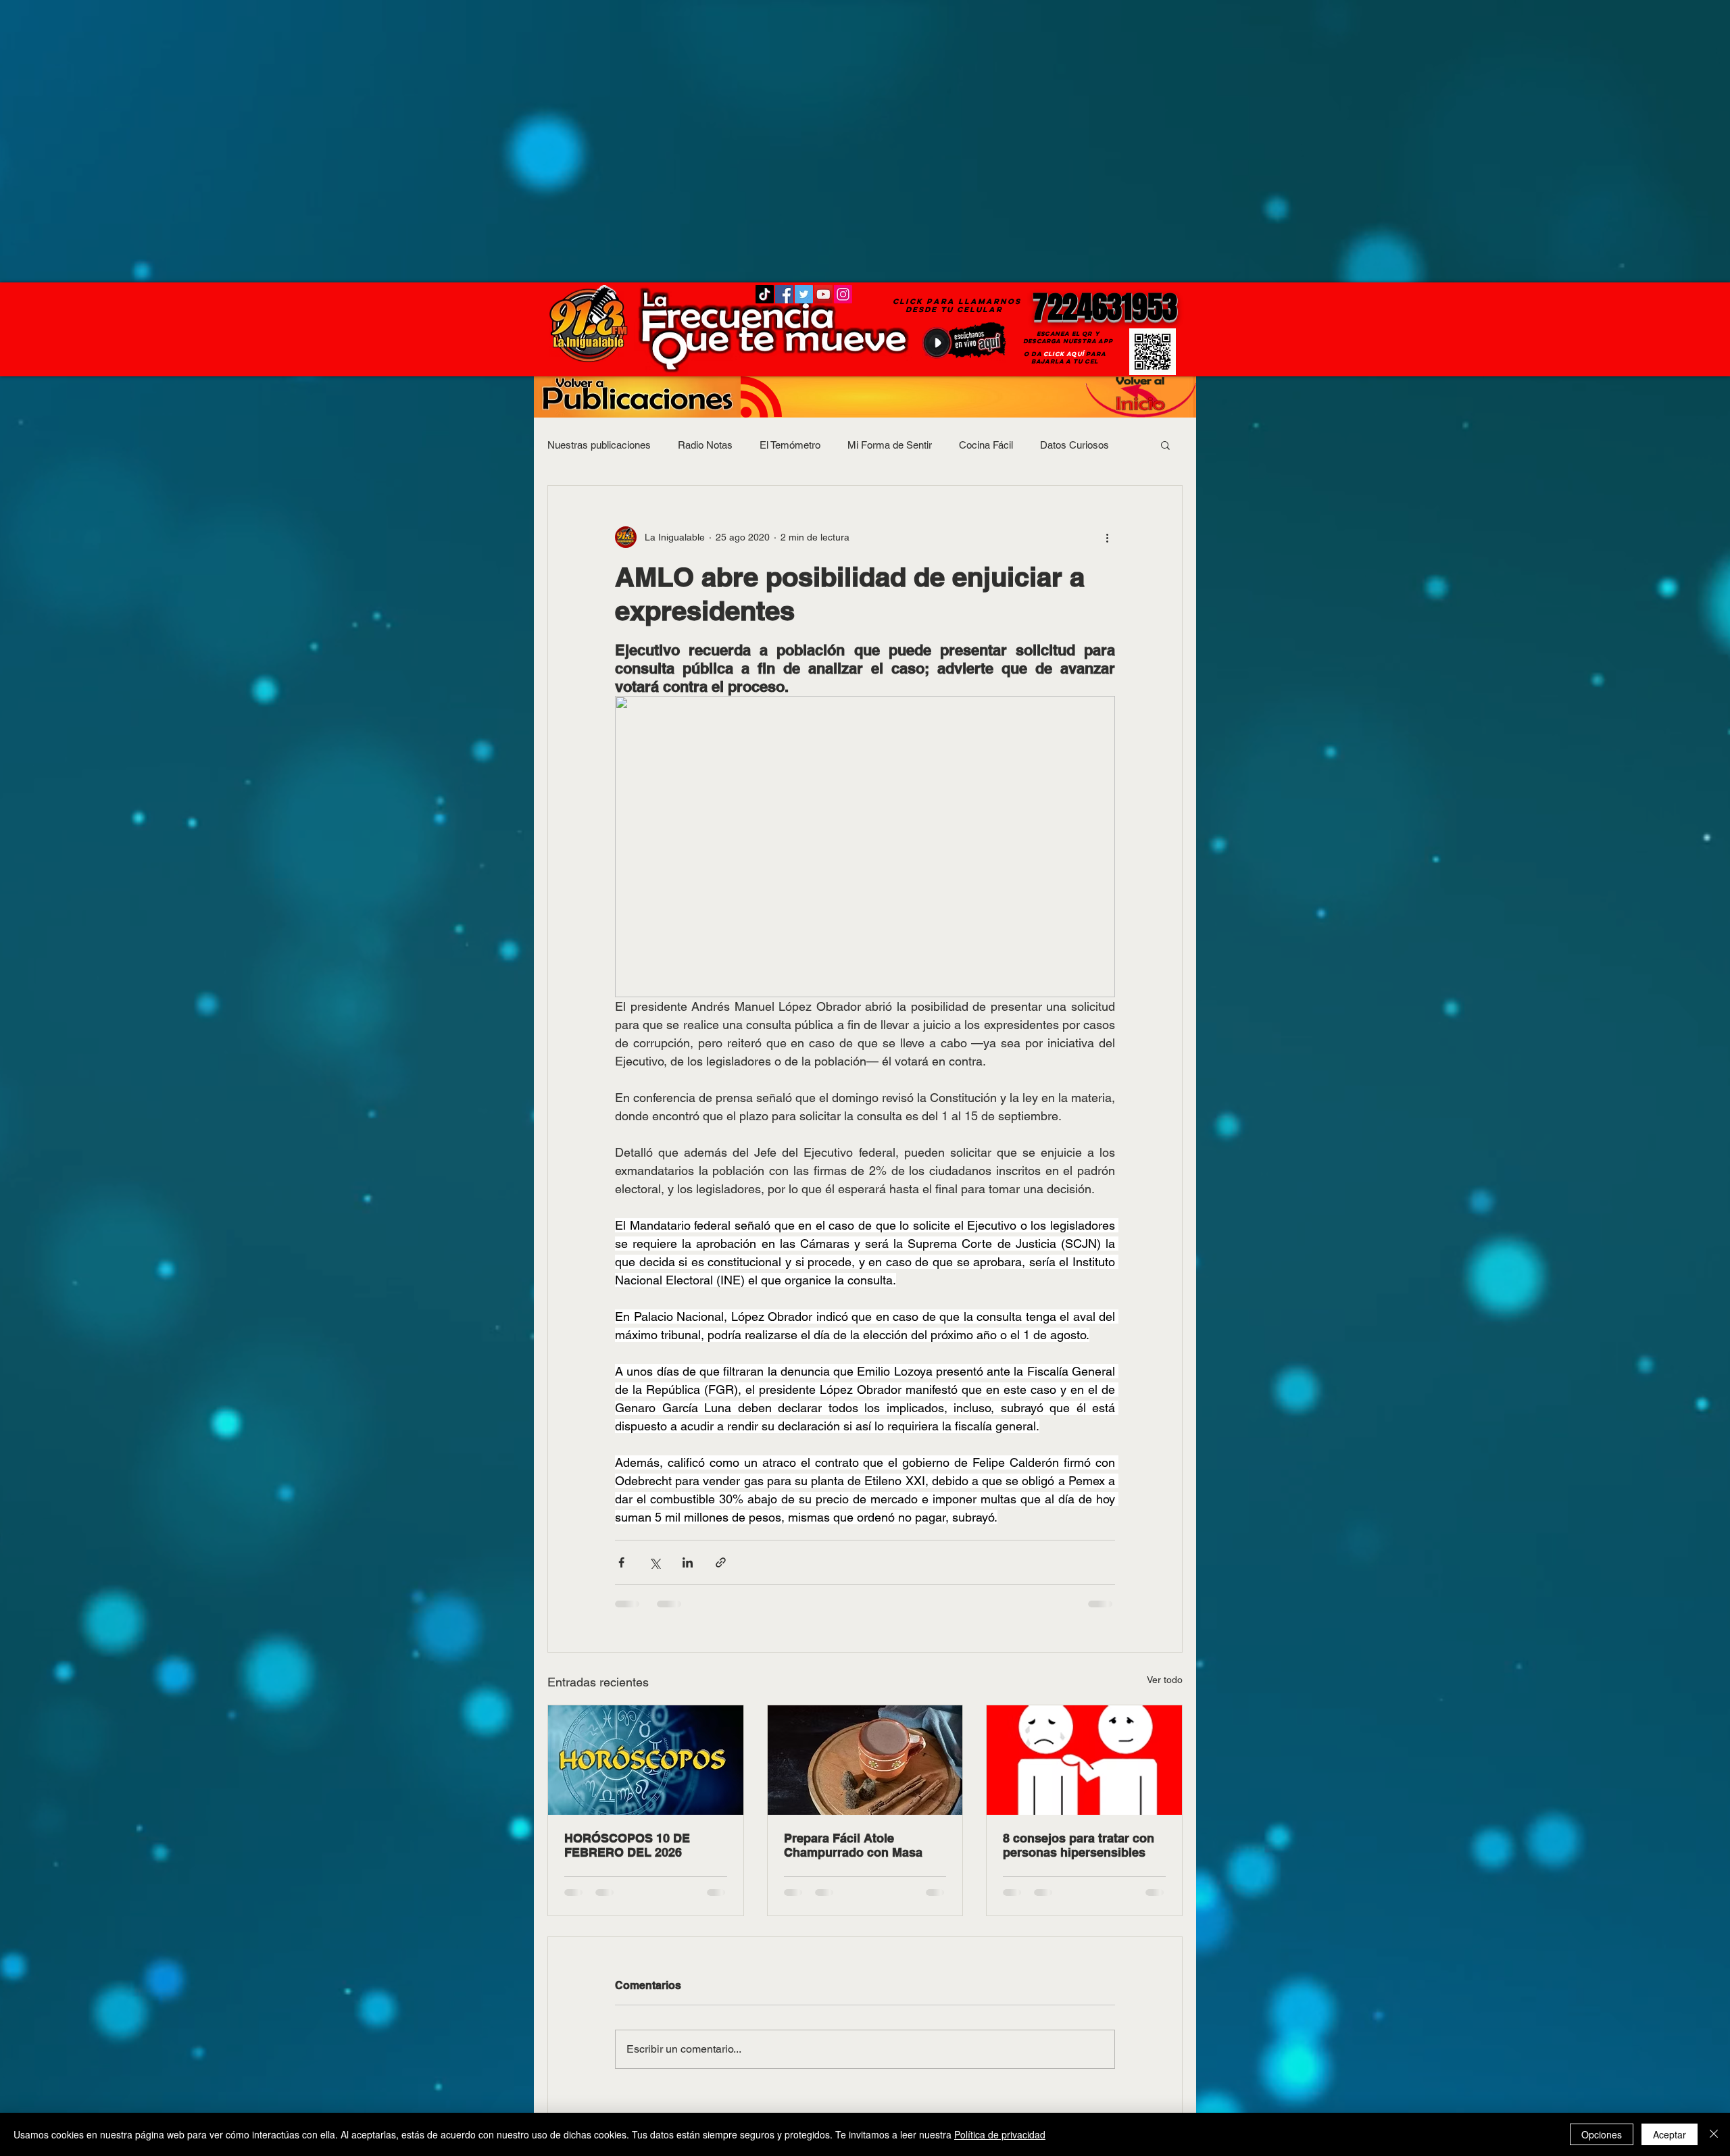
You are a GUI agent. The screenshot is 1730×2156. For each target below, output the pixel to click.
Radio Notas (705, 445)
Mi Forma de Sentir (890, 445)
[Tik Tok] (765, 294)
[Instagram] (843, 294)
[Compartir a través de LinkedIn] (688, 1562)
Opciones (1602, 2134)
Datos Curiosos (1074, 445)
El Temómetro (790, 445)
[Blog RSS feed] (761, 398)
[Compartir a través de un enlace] (721, 1562)
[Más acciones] (1107, 537)
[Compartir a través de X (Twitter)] (654, 1562)
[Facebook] (784, 294)
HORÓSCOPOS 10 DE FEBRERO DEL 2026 (627, 1845)
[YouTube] (823, 294)
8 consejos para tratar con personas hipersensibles (1079, 1845)
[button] (1165, 445)
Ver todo (1165, 1680)
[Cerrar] (1714, 2134)
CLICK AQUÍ (1064, 354)
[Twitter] (804, 294)
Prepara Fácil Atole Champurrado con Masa (853, 1845)
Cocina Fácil (986, 445)
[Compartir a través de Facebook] (621, 1562)
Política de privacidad (1000, 2134)
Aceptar (1670, 2134)
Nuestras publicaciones (599, 445)
